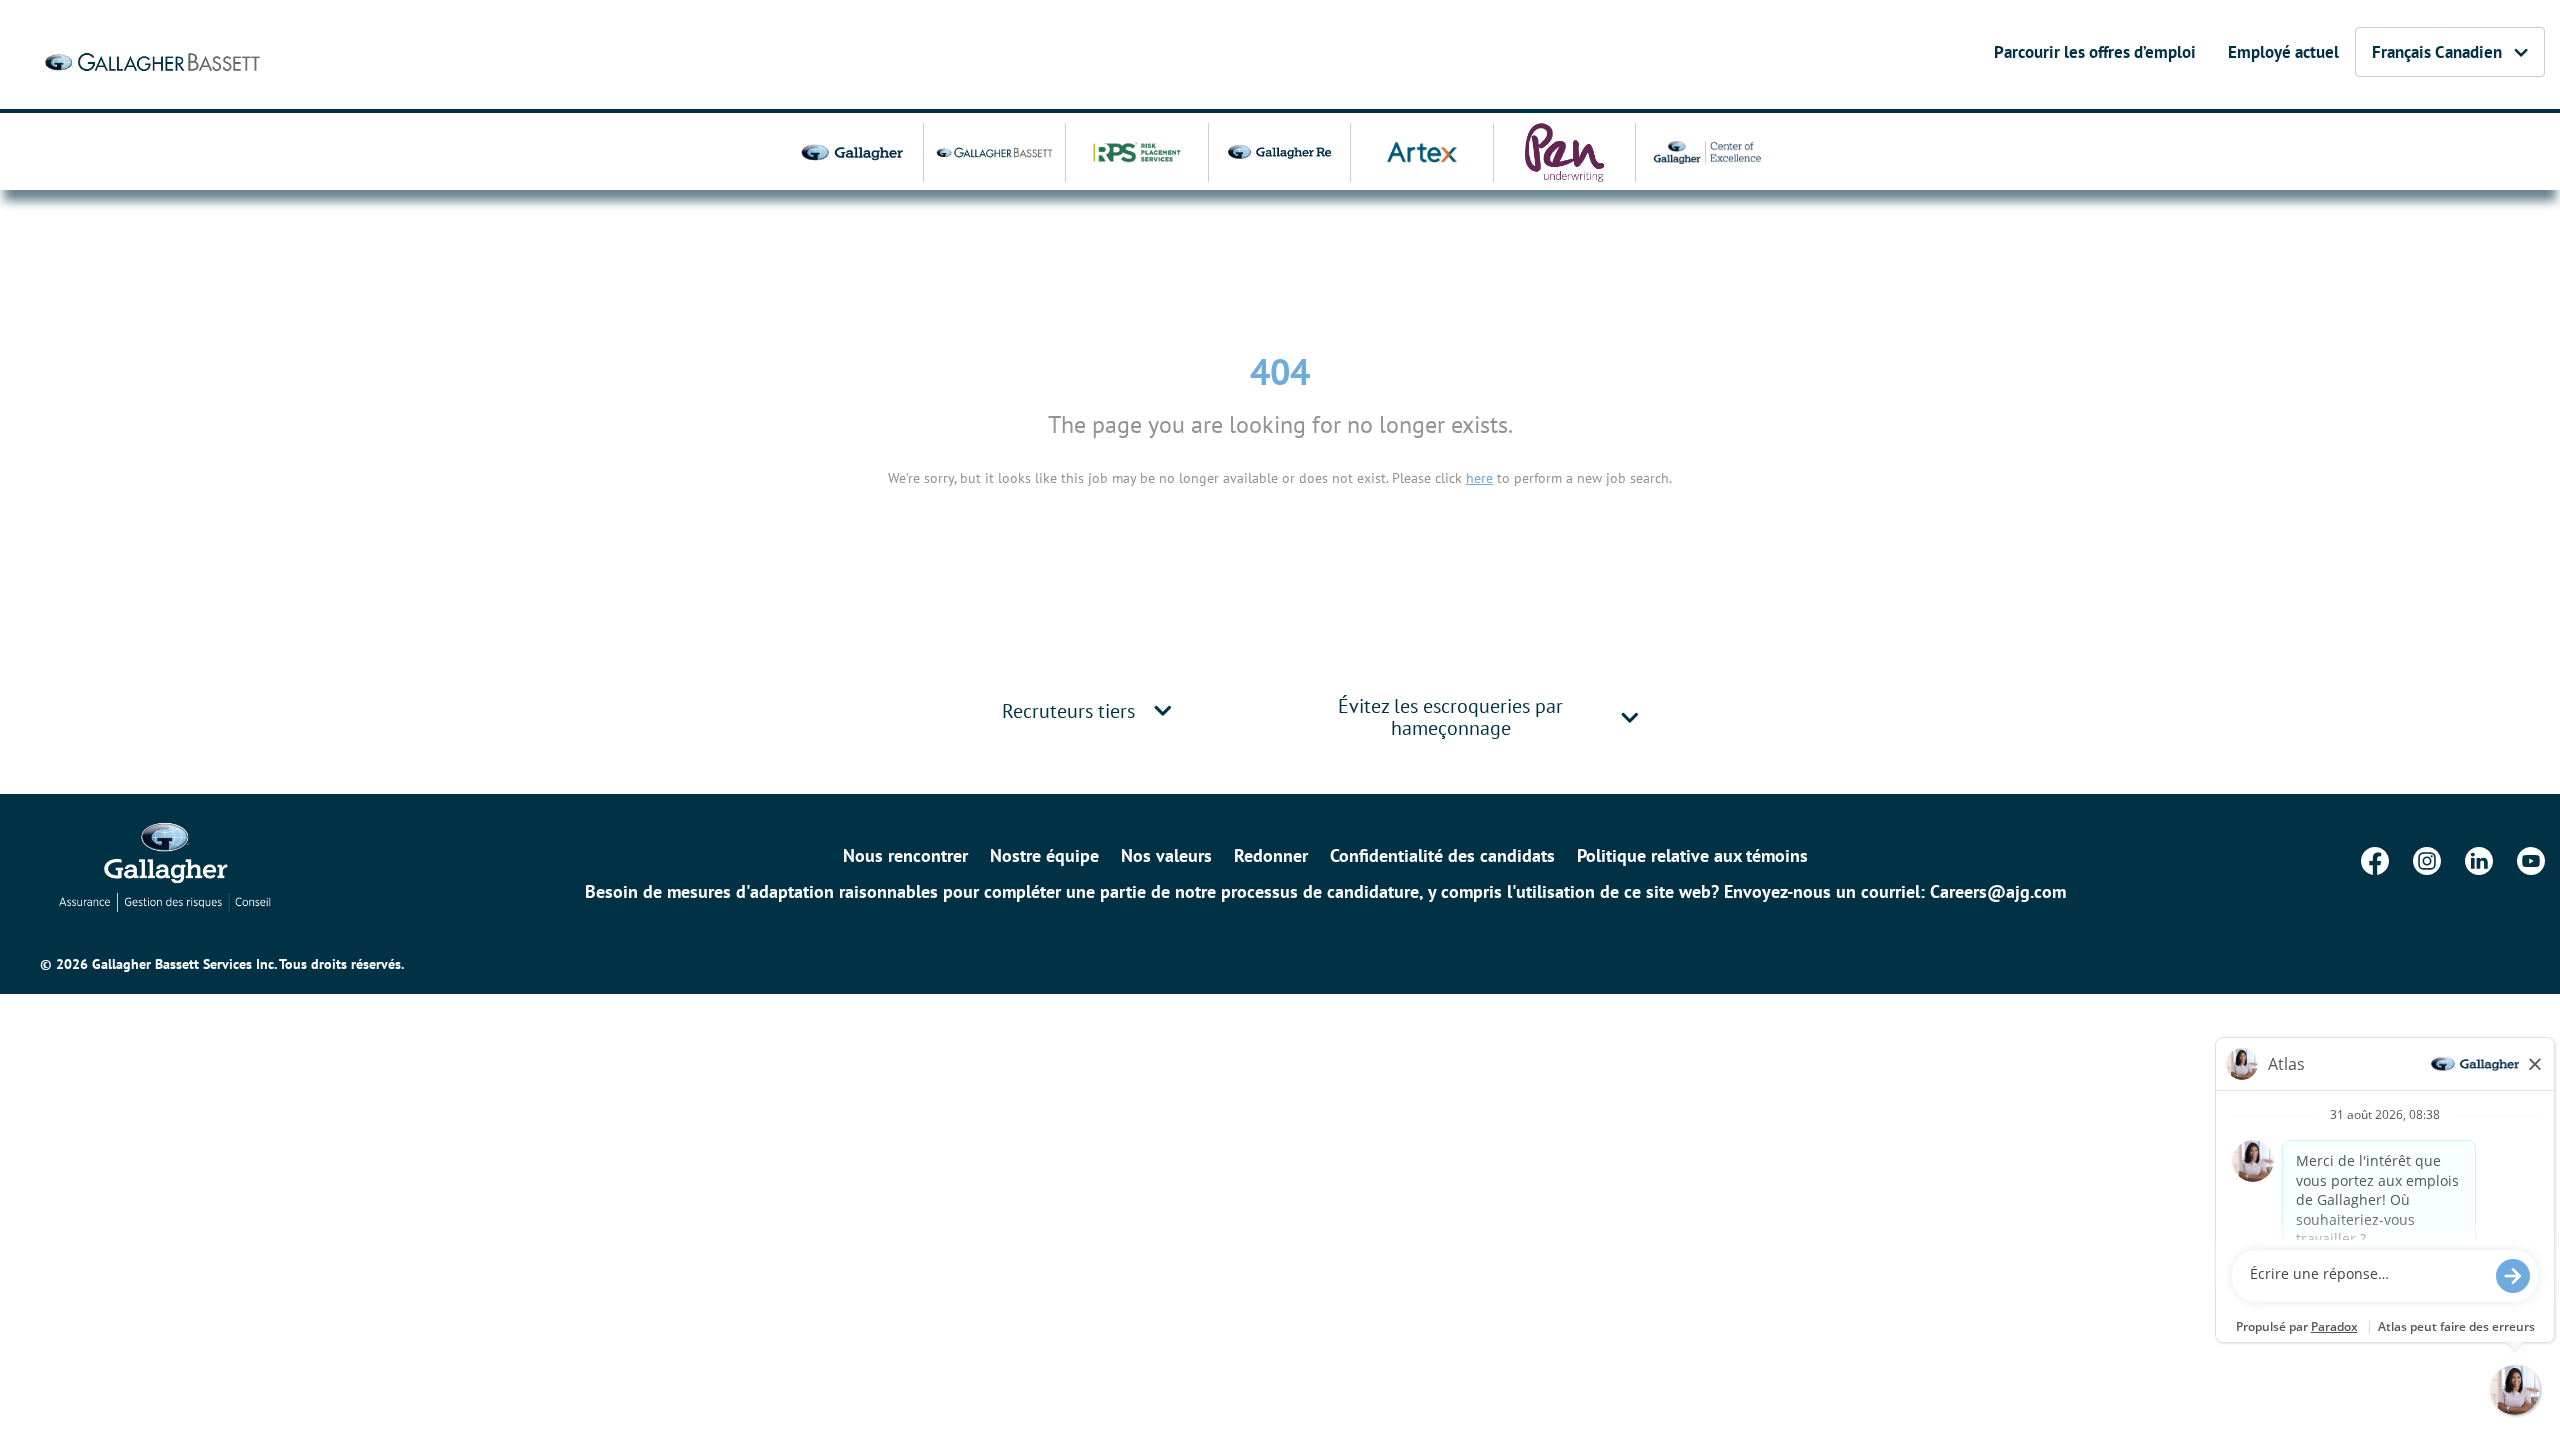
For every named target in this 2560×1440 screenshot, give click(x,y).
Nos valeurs (1166, 855)
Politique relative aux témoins (1692, 855)
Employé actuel (2283, 52)
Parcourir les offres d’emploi (2095, 52)
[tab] (1090, 710)
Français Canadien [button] (2437, 52)
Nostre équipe (1044, 855)
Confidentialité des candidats (1442, 855)
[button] (1163, 710)
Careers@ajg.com (1998, 891)
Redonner (1271, 855)
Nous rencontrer (905, 855)
